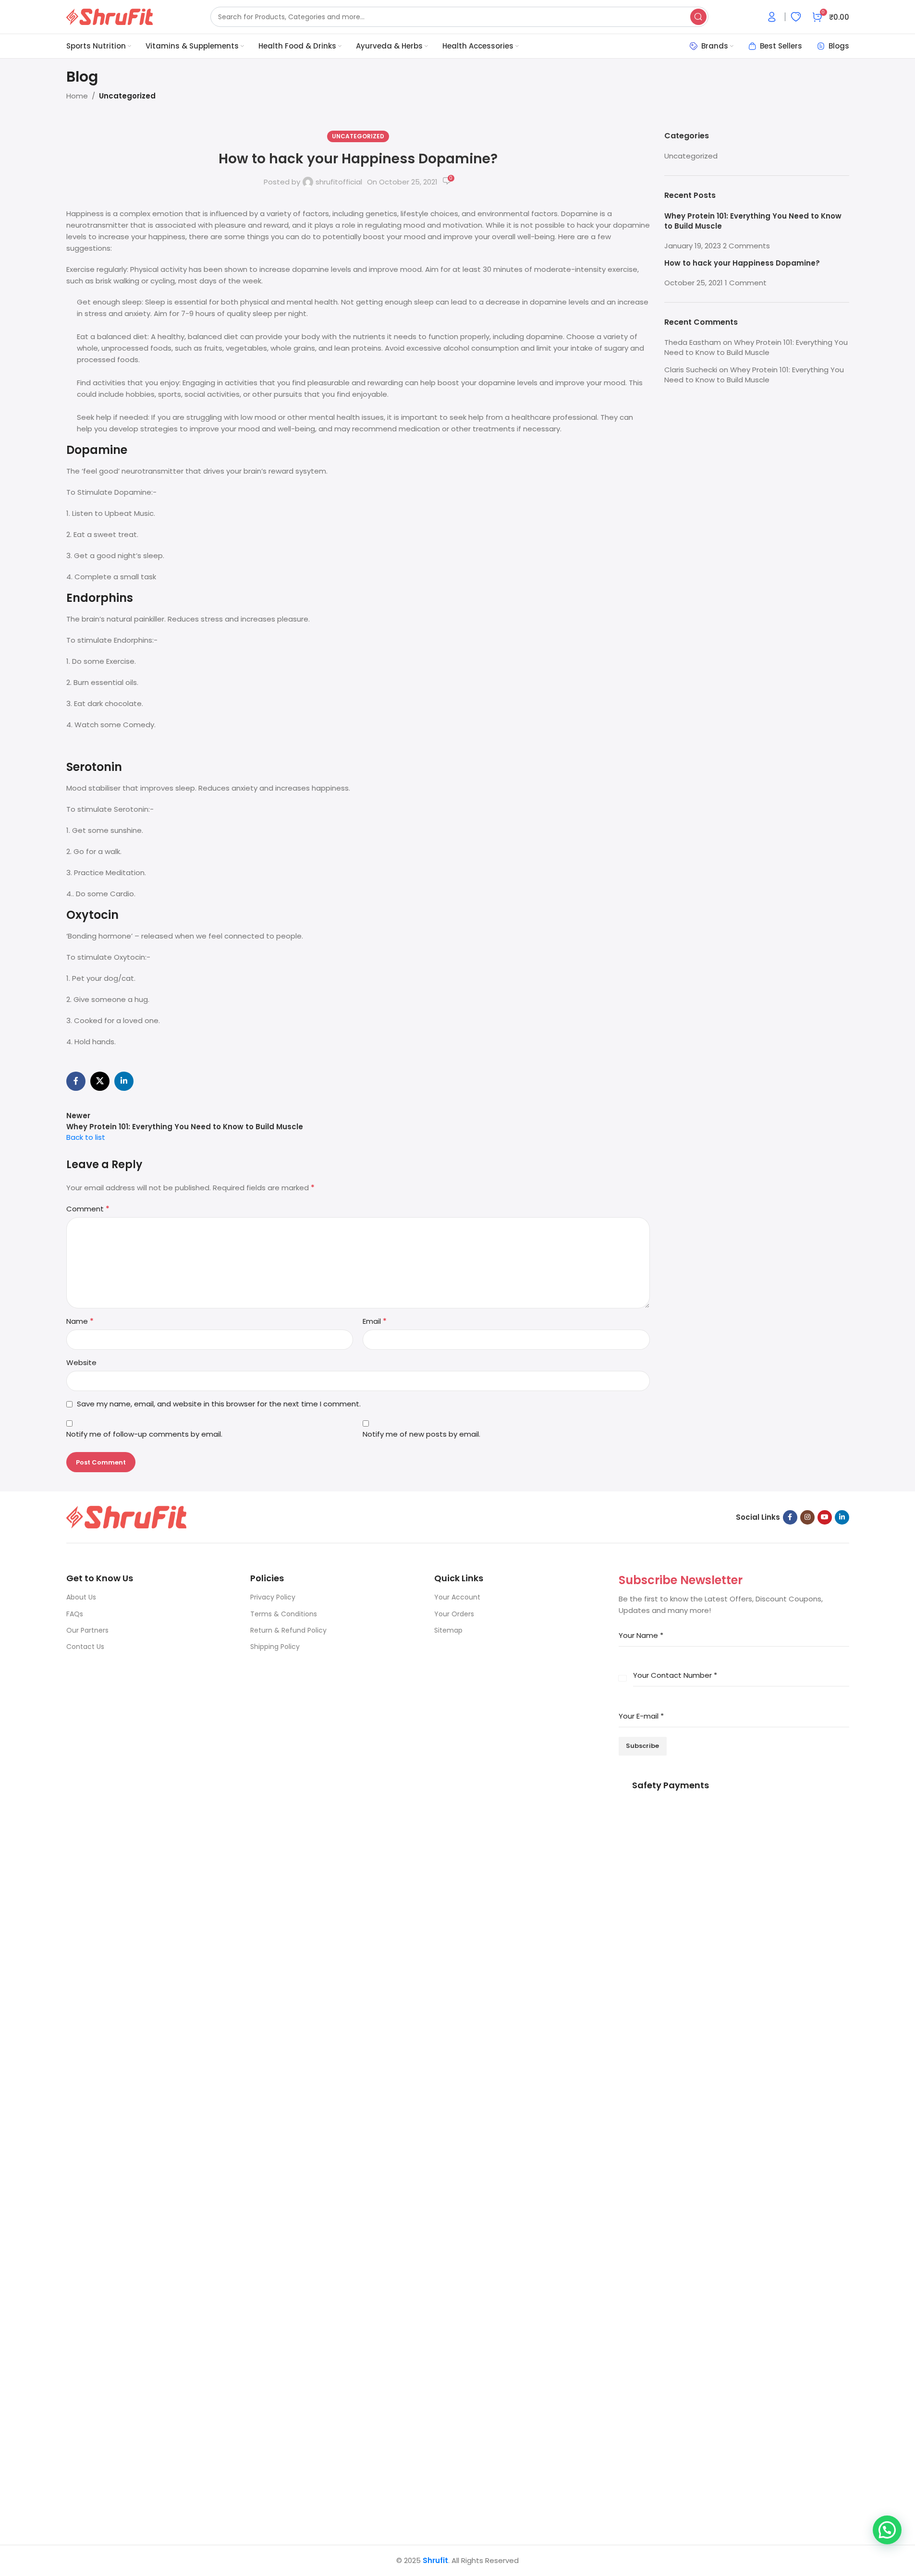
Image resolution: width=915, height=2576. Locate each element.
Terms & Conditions (284, 1614)
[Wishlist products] (796, 17)
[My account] (772, 17)
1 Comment (746, 283)
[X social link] (100, 1081)
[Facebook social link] (76, 1081)
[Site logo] (110, 16)
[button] (887, 2530)
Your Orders (454, 1614)
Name (80, 1321)
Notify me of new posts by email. (421, 1434)
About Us (81, 1597)
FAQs (75, 1614)
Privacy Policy (273, 1597)
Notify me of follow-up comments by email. (144, 1434)
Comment (88, 1209)
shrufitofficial (339, 182)
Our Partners (87, 1630)
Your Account (457, 1597)
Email (375, 1321)
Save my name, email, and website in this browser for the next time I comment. (219, 1404)
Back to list (86, 1137)
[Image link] (126, 1517)
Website (81, 1362)
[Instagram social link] (807, 1517)
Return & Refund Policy (288, 1630)
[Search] (698, 17)
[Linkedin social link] (124, 1081)
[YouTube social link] (825, 1517)
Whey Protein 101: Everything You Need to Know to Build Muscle (756, 347)
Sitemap (448, 1630)
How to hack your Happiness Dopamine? (742, 263)
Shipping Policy (275, 1647)
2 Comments (746, 246)
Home (77, 96)
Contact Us (85, 1647)
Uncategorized (127, 96)
